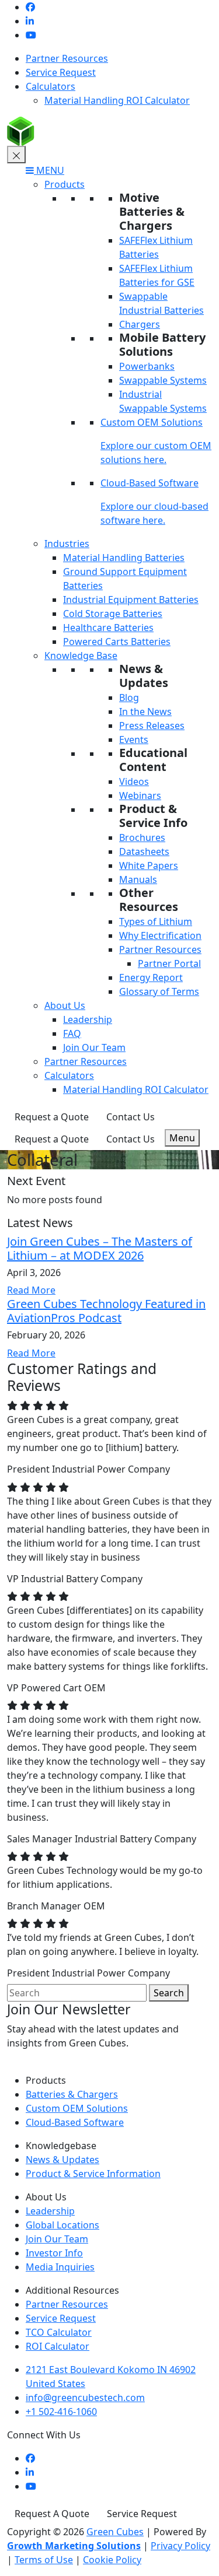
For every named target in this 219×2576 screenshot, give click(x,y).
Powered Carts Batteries (117, 642)
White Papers (149, 865)
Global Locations (62, 2225)
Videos (134, 781)
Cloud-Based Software (150, 483)
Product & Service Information (93, 2174)
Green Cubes (115, 2532)
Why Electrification (160, 935)
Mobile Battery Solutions (162, 344)
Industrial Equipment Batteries (131, 600)
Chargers (140, 324)
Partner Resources (67, 58)
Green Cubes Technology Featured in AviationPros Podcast (106, 1311)
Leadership (88, 1019)
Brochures (142, 837)
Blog (129, 698)
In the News (145, 712)
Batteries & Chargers (72, 2094)
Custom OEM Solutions (152, 422)
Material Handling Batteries (124, 558)
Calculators (51, 86)
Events (134, 739)
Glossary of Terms (159, 991)
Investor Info (54, 2253)
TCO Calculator (59, 2332)
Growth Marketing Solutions (74, 2546)
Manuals (138, 879)
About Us (65, 1005)
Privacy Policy (180, 2546)
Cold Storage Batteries (113, 614)
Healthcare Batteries (108, 628)
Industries (67, 544)
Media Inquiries (60, 2267)
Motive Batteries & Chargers (152, 211)
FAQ (72, 1033)
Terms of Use (44, 2560)
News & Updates (144, 676)
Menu (182, 1138)
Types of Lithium (156, 921)
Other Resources (149, 900)
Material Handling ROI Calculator (117, 100)
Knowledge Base (81, 656)
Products (65, 184)
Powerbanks (147, 366)
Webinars (140, 795)
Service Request (61, 72)
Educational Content (153, 760)
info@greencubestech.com (85, 2398)
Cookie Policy (112, 2560)
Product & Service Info (153, 816)
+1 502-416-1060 (61, 2412)
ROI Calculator (58, 2346)
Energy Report (151, 977)
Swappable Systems (163, 380)
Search (169, 1993)
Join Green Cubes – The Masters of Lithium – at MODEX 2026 (100, 1248)
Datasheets (144, 851)
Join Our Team (94, 1047)
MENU (49, 170)
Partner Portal (169, 963)
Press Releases (152, 726)
